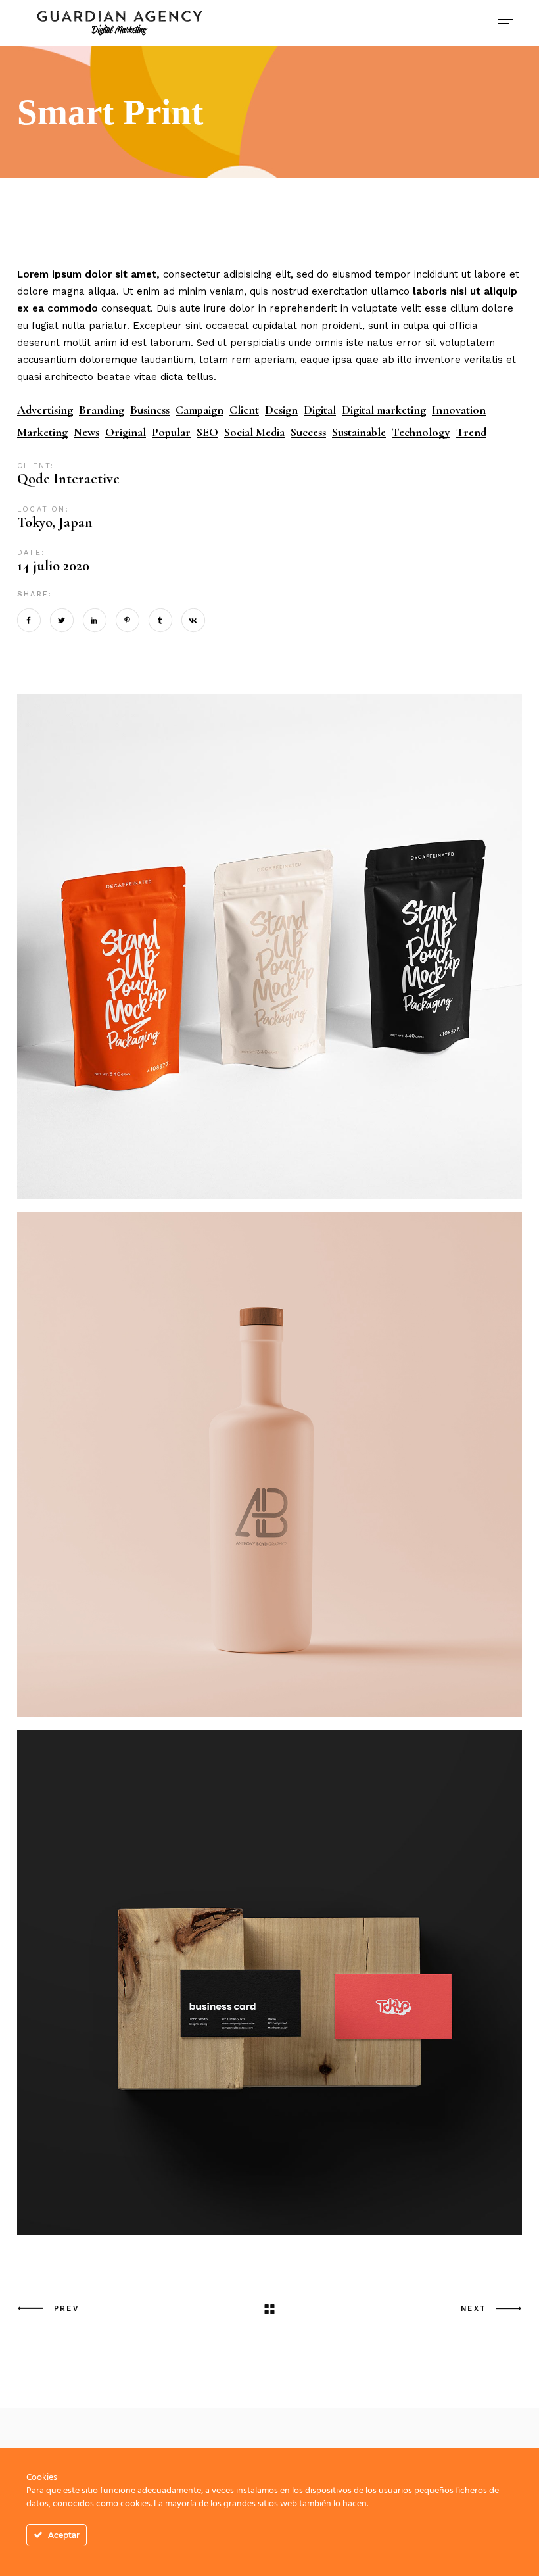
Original (126, 432)
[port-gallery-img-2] (269, 1983)
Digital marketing (384, 410)
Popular (171, 432)
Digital (320, 410)
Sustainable (359, 432)
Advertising (45, 410)
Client (244, 410)
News (86, 432)
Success (308, 432)
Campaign (199, 410)
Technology (421, 432)
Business (150, 410)
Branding (102, 410)
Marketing (42, 432)
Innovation (459, 410)
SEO (207, 432)
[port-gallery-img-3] (269, 946)
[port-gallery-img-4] (269, 1465)
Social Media (254, 432)
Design (281, 410)
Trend (471, 432)
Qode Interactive (68, 479)
